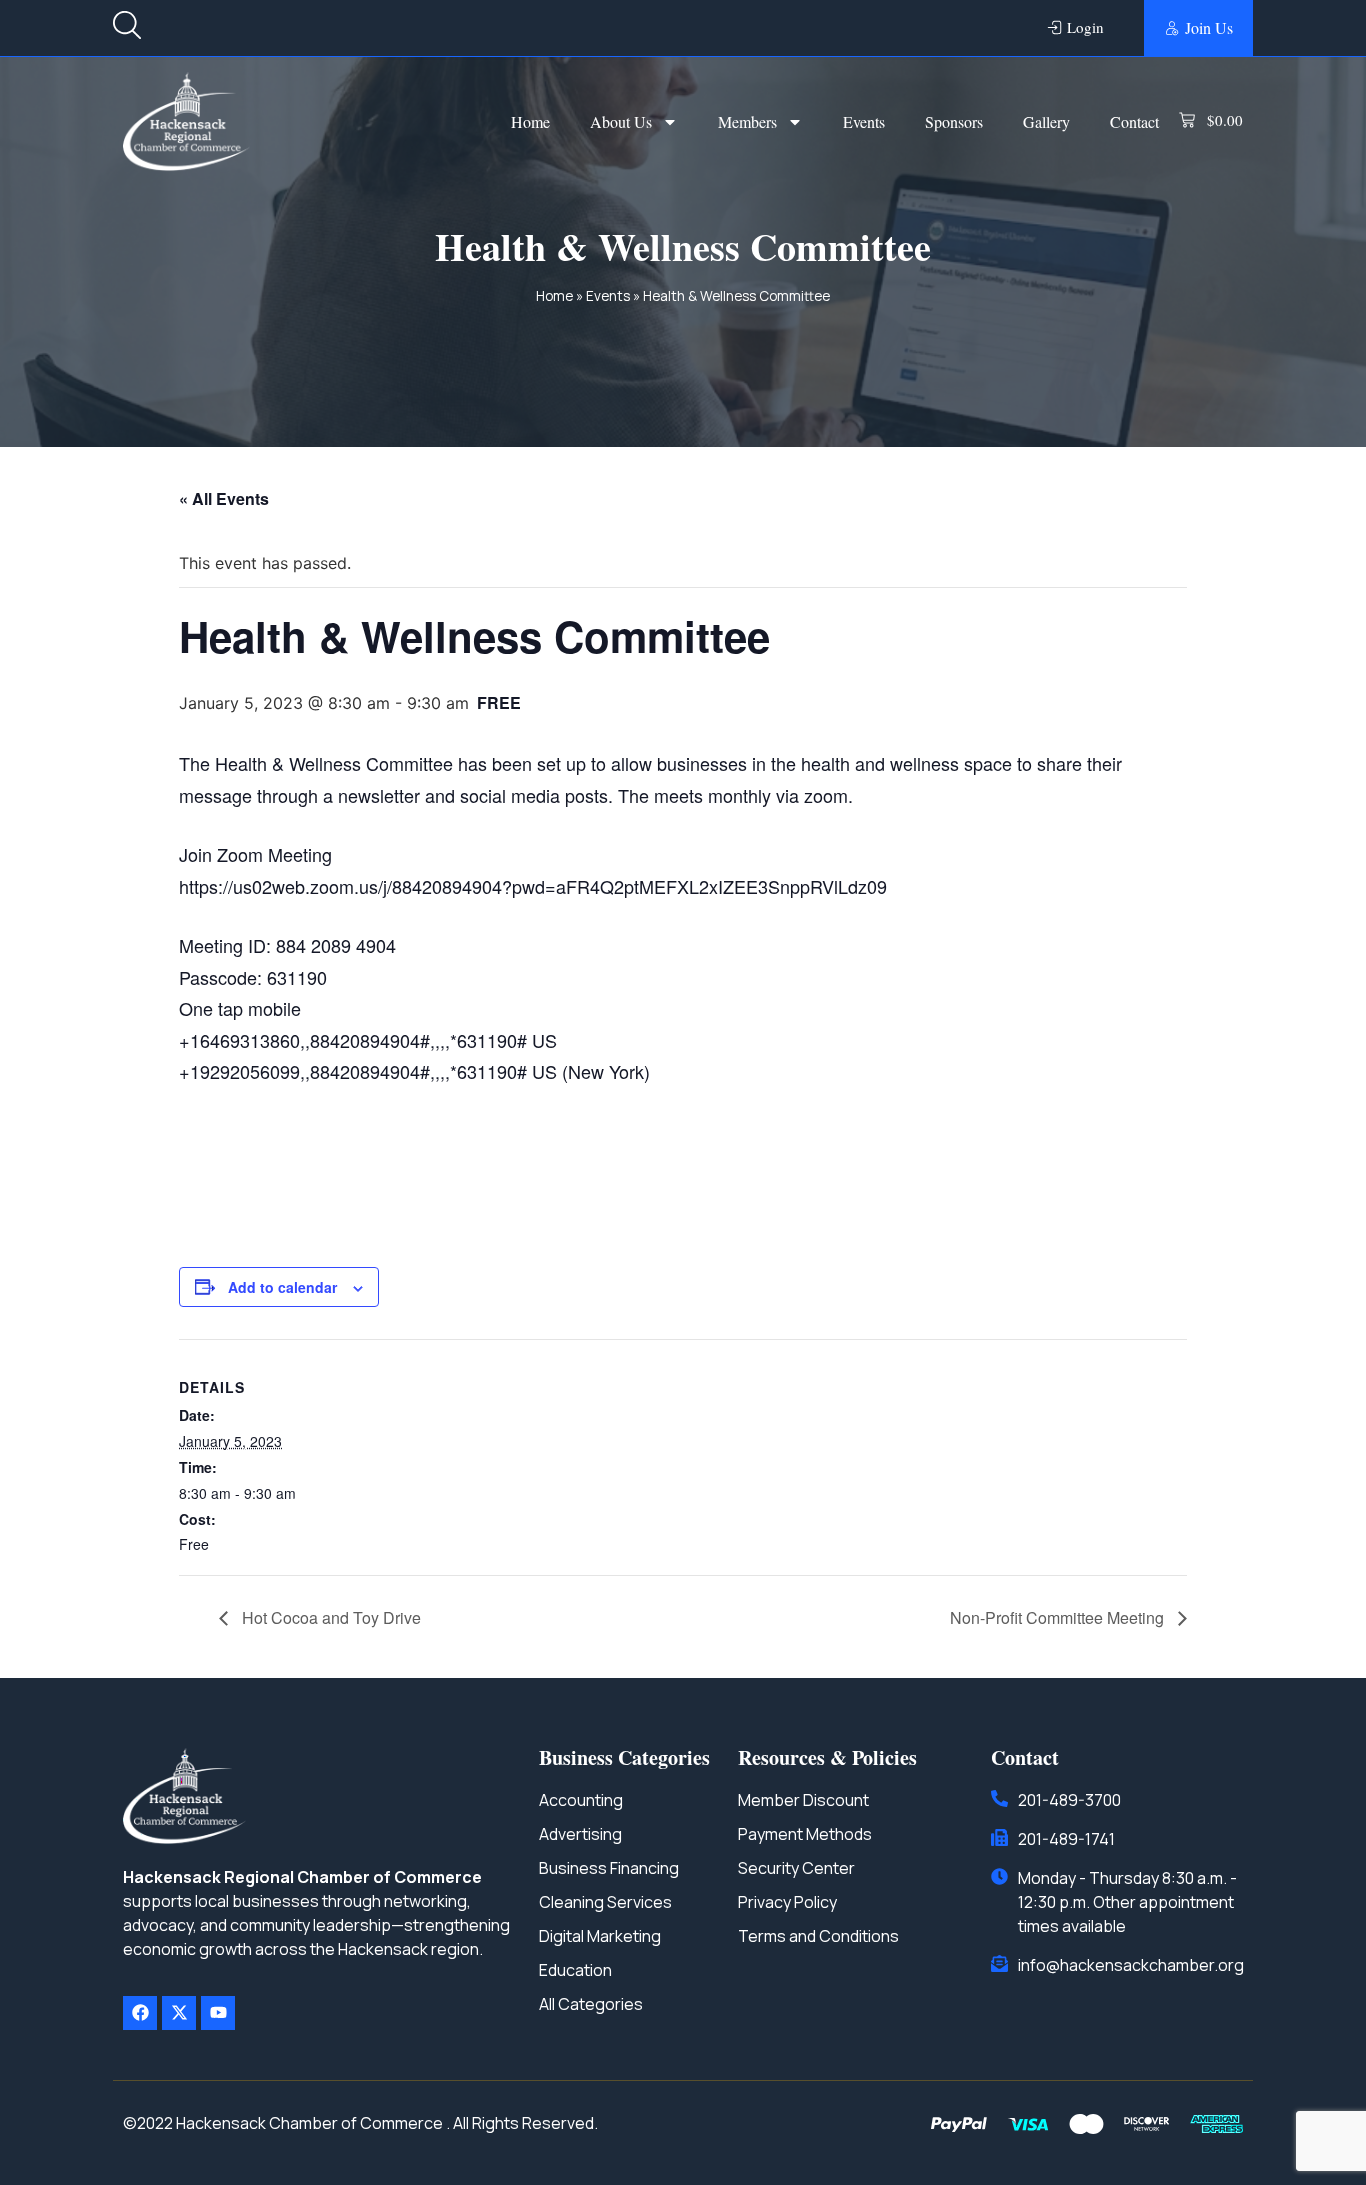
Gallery (1046, 121)
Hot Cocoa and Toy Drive (329, 1617)
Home (530, 121)
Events (864, 121)
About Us (621, 121)
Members (747, 121)
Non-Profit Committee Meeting (1059, 1617)
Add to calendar (282, 1287)
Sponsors (954, 121)
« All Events (224, 498)
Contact (1134, 121)
